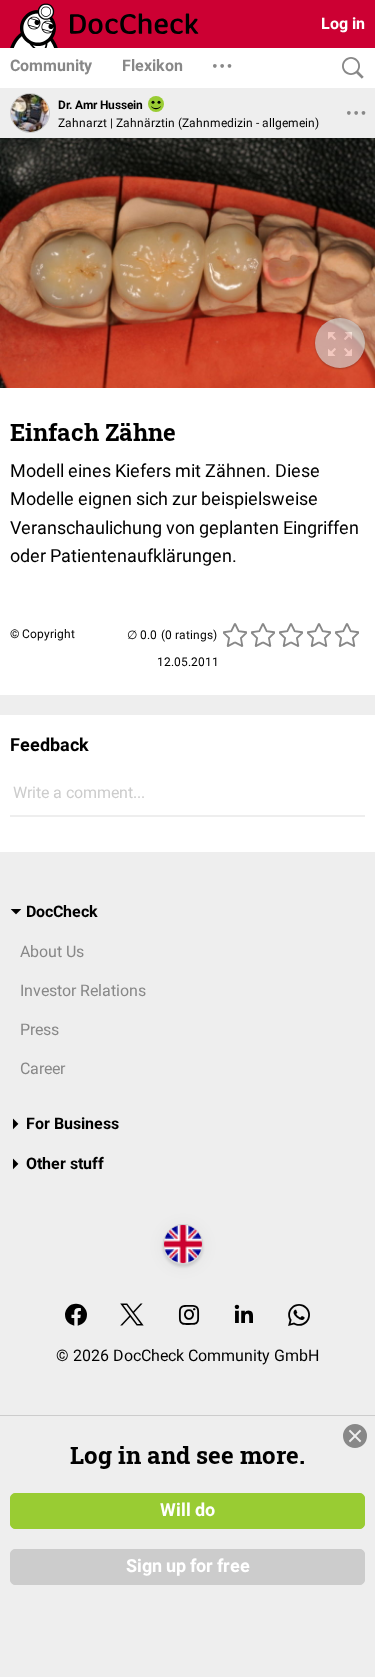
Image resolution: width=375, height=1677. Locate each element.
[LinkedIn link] (244, 1316)
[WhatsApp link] (299, 1316)
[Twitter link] (132, 1316)
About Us (52, 951)
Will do (187, 1510)
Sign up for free (188, 1566)
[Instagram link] (189, 1316)
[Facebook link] (76, 1316)
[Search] (348, 68)
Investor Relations (83, 990)
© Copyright (42, 634)
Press (39, 1029)
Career (42, 1068)
